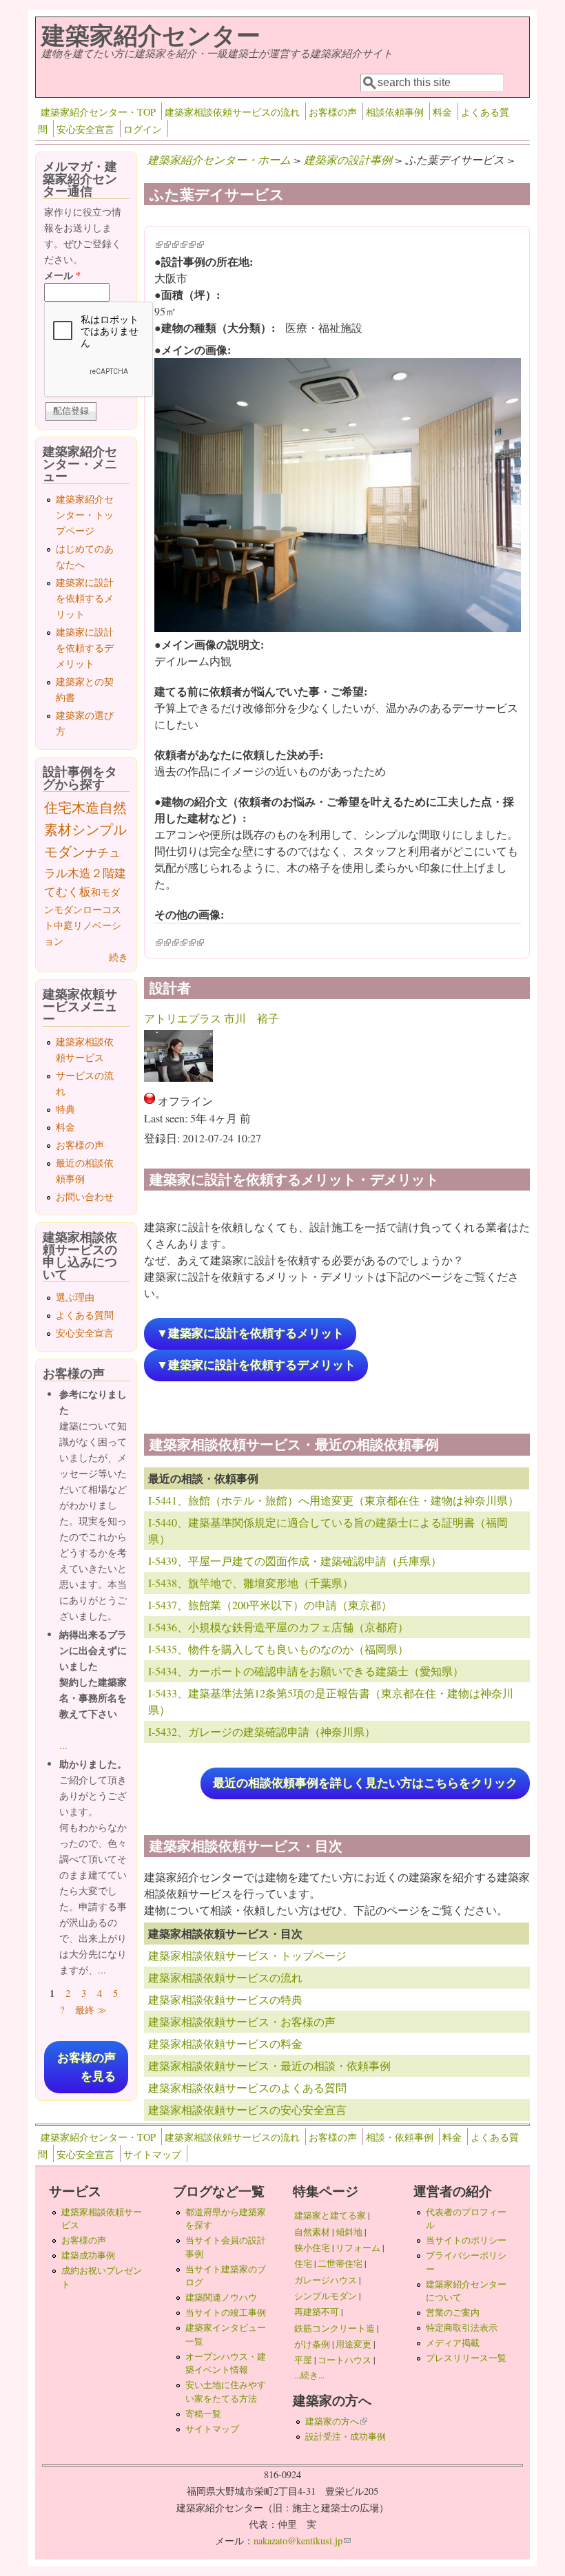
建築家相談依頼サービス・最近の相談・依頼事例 (269, 2065)
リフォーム (358, 2248)
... (63, 1745)
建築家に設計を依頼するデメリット (85, 648)
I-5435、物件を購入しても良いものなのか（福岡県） (278, 1649)
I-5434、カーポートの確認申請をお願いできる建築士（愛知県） (306, 1671)
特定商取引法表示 (462, 2327)
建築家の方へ (336, 2421)
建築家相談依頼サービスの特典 (225, 1999)
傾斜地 (349, 2232)
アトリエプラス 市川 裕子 (212, 1018)
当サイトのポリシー (466, 2240)
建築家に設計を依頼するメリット (85, 598)
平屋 (303, 2360)
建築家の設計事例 (348, 159)
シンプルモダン (326, 2296)
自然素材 (312, 2232)
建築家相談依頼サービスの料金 (225, 2043)
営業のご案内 (453, 2312)
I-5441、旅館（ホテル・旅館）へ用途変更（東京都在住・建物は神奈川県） (333, 1500)
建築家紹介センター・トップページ (85, 515)
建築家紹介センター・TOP (98, 112)
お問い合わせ (85, 1196)
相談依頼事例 (395, 112)
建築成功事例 (88, 2255)
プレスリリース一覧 (466, 2358)
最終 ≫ (91, 2010)
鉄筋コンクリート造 (335, 2328)
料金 (442, 112)
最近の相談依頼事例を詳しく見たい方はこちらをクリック (365, 1783)
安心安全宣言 (85, 129)
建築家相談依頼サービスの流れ (232, 112)
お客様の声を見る (86, 2067)
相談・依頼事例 (400, 2137)
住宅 (58, 807)
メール (62, 275)
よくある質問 (85, 1315)
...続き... (309, 2375)
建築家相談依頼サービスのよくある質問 (247, 2087)
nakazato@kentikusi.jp (302, 2541)
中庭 (63, 925)
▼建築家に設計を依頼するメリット (250, 1333)
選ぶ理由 (75, 1297)
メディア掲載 (453, 2343)
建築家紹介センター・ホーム (219, 159)
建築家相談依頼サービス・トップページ (247, 1955)
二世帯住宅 (340, 2263)
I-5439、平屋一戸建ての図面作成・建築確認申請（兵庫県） (295, 1561)
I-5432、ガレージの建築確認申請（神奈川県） (262, 1731)
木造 (85, 807)
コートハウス (345, 2360)
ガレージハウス (326, 2280)
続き (119, 957)
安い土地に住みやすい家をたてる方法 (226, 2391)
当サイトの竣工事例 (226, 2312)
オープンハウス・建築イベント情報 (226, 2363)
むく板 (73, 891)
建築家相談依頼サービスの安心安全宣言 (247, 2109)
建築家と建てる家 (330, 2215)
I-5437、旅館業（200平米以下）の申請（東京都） (270, 1605)
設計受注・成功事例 (346, 2436)
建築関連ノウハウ (221, 2297)
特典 (65, 1109)
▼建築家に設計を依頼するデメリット (256, 1365)
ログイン (143, 129)
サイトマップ (152, 2154)
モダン (68, 909)
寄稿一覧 (203, 2413)
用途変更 (353, 2344)
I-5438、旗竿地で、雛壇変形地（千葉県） (251, 1583)
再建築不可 (317, 2312)
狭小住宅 (312, 2248)
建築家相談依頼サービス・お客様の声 (242, 2021)
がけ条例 (312, 2344)
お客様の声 (333, 112)
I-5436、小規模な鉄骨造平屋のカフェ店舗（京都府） (278, 1627)
